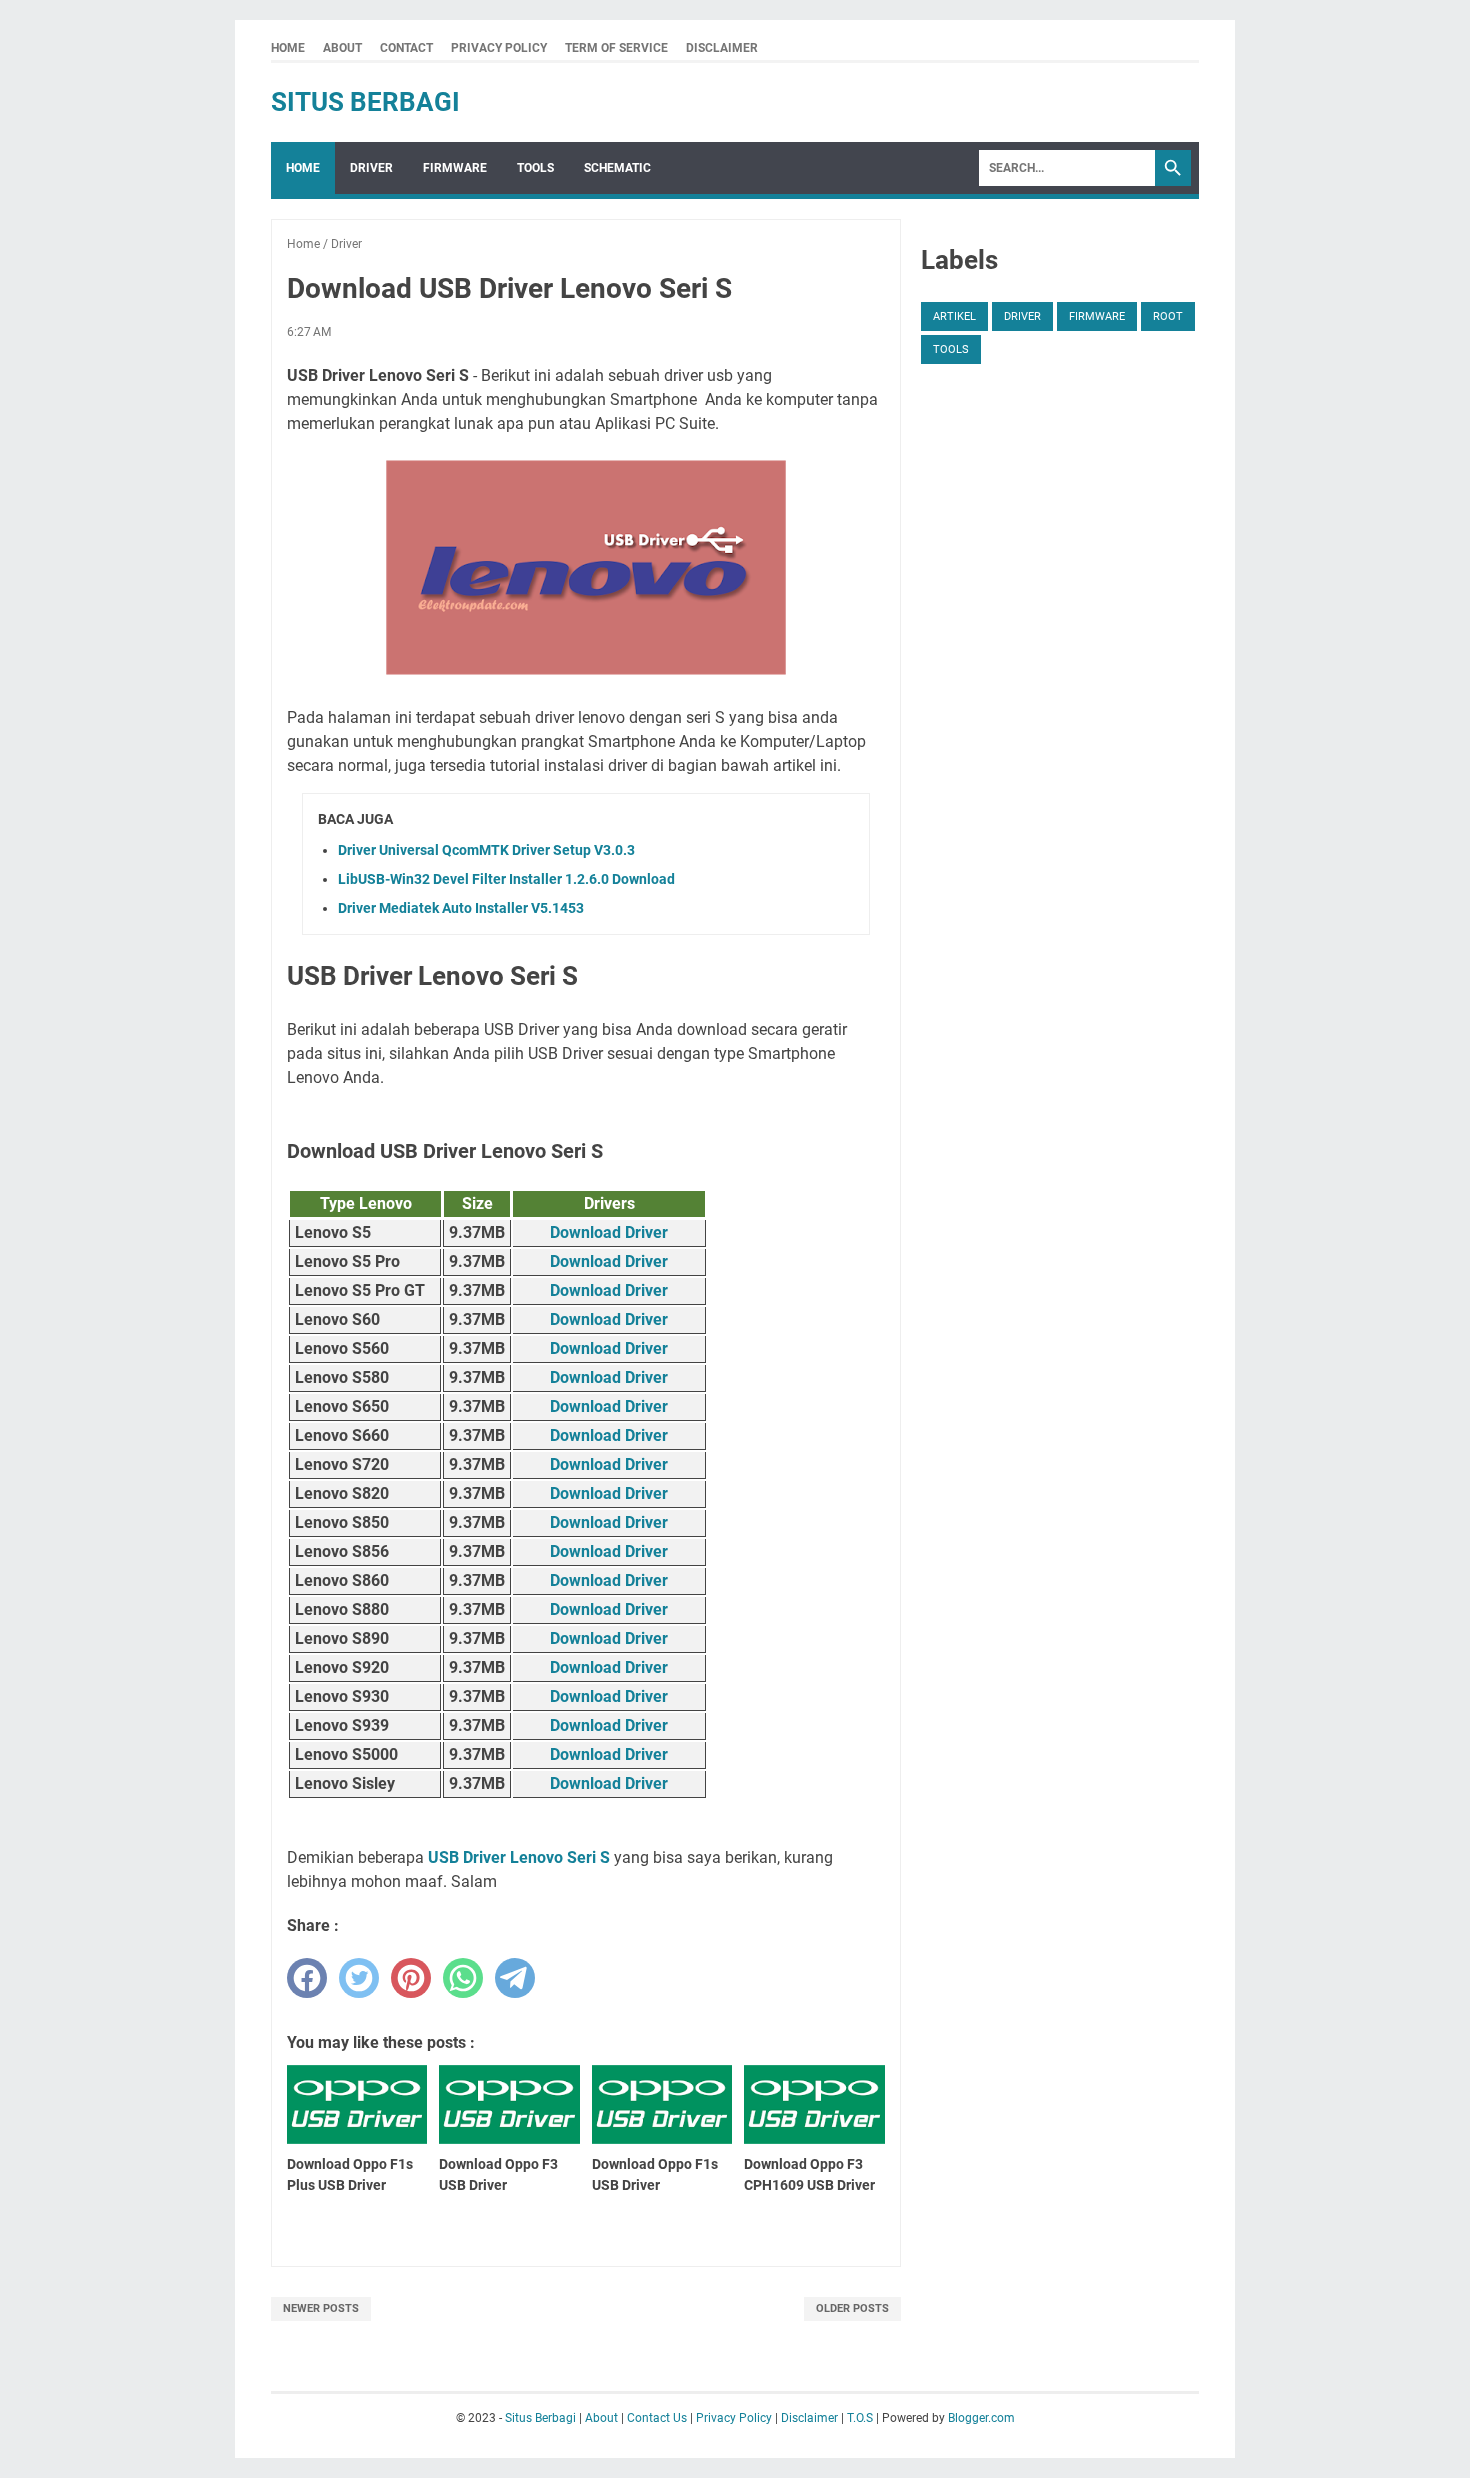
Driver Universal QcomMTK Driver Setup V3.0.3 (486, 850)
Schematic (617, 168)
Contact (406, 48)
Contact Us (657, 2418)
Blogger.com (981, 2418)
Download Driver (609, 1232)
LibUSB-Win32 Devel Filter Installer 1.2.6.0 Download (506, 879)
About (342, 48)
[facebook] (307, 1978)
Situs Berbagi (365, 102)
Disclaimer (722, 48)
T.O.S (860, 2418)
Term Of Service (616, 48)
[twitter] (359, 1978)
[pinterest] (411, 1978)
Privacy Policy (499, 48)
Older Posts (852, 2308)
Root (1168, 316)
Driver (371, 168)
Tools (535, 168)
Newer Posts (321, 2308)
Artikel (954, 316)
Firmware (455, 168)
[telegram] (515, 1978)
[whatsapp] (463, 1978)
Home (288, 48)
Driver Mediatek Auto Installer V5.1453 (461, 908)
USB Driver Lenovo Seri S (519, 1857)
